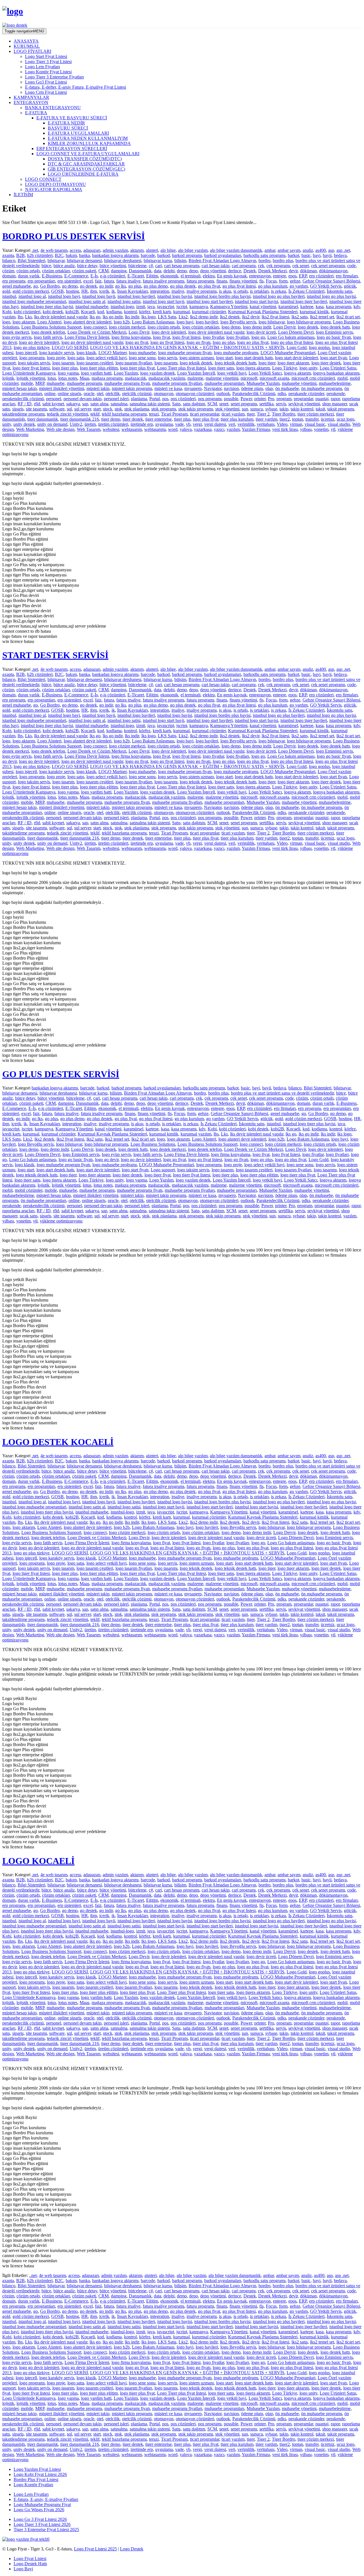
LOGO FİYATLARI (32, 51)
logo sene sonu (142, 358)
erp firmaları (347, 276)
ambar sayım (289, 250)
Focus (271, 281)
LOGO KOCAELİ (38, 1861)
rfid (37, 404)
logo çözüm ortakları (201, 327)
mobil (342, 378)
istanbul (9, 296)
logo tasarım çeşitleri (95, 363)
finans (222, 281)
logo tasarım (63, 363)
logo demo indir (257, 327)
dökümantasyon (333, 271)
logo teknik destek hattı (235, 363)
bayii (327, 255)
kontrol (130, 312)
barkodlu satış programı (264, 255)
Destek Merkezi (272, 271)
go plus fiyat (209, 286)
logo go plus (224, 342)
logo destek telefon (48, 332)
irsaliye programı (202, 291)
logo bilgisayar (272, 322)
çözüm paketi (84, 271)
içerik (104, 291)
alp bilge (168, 250)
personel (54, 399)
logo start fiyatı (334, 358)
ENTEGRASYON (31, 102)
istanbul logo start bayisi (257, 301)
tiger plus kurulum (237, 419)
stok (118, 409)
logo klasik (86, 353)
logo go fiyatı (198, 342)
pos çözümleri (183, 399)
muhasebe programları (224, 383)
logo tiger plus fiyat (137, 368)
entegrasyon (260, 276)
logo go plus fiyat (253, 342)
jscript (182, 307)
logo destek (308, 327)
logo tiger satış (221, 368)
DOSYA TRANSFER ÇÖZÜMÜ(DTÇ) (85, 159)
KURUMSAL (27, 46)
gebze (295, 281)
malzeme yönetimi (222, 378)
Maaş (84, 378)
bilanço (9, 260)
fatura (109, 281)
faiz (98, 281)
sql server (83, 409)
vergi (197, 424)
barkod (164, 255)
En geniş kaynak (232, 276)
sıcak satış (29, 1216)
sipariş (18, 409)
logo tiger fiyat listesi (31, 368)
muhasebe (56, 383)
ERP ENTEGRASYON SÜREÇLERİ (72, 149)
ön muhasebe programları (44, 1200)
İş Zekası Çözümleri (306, 291)
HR (85, 291)
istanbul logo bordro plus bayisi (222, 296)
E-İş (94, 276)
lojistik (8, 378)
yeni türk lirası (285, 429)
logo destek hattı (335, 327)
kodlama (114, 312)
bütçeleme (137, 266)
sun (245, 409)
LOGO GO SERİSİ (70, 347)
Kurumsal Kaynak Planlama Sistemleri (263, 312)
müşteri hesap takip (19, 388)
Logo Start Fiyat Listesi (46, 56)
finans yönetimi (243, 281)
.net (35, 250)
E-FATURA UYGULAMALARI (78, 133)
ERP (303, 276)
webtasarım (132, 429)
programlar (303, 399)
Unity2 (76, 424)
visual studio (339, 424)
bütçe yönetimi (113, 266)
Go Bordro (50, 286)
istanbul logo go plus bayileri (279, 296)
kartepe (307, 307)
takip (284, 409)
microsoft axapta (274, 378)
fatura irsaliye (128, 281)
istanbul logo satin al (87, 301)
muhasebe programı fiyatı (127, 383)
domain (9, 276)
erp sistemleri (69, 281)
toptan (298, 419)
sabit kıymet (53, 404)
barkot (293, 255)
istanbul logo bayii (99, 296)
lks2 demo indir (204, 317)
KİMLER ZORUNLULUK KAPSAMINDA (89, 143)
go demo (70, 286)
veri (232, 424)
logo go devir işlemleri (39, 342)
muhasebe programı (84, 383)
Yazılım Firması (256, 429)
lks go (95, 317)
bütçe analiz (64, 266)
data (158, 271)
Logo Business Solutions (153, 1144)
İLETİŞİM (23, 195)
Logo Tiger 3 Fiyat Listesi (48, 62)
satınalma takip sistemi (150, 404)
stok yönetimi (227, 409)
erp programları (41, 281)
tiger (251, 414)
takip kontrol (302, 409)
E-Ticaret (136, 276)
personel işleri (116, 399)
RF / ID (25, 404)
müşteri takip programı (132, 388)
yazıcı (219, 429)
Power (246, 399)
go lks (121, 286)
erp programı (14, 281)
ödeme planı (252, 388)
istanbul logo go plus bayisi (331, 296)
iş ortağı (241, 291)
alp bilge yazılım (193, 250)
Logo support (163, 1170)
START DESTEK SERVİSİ (55, 655)
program (284, 399)
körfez (145, 312)
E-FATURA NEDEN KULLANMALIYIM (88, 138)
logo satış (76, 358)
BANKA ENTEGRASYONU (53, 108)
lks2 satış (300, 317)
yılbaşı (306, 429)
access (75, 250)
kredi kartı (162, 312)
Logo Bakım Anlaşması (153, 322)
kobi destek (53, 312)
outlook (223, 394)
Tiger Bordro (284, 414)
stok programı (164, 409)
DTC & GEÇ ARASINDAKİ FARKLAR (86, 164)
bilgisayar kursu (158, 260)
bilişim (180, 260)
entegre (280, 276)
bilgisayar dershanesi (123, 260)
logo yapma (68, 373)
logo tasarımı (166, 363)
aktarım (137, 250)
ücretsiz (328, 419)
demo (182, 271)
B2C (59, 255)
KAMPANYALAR (31, 97)
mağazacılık (136, 378)
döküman (308, 271)
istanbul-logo (122, 307)
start (97, 409)
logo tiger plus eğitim (99, 368)
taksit (320, 409)
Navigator (213, 388)
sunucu (257, 409)
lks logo (148, 317)
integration (160, 291)
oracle (89, 394)
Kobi (7, 312)
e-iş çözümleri (113, 276)
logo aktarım (24, 322)
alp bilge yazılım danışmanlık (236, 250)
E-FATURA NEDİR (66, 123)
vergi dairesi (215, 424)
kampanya (199, 307)
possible (231, 399)
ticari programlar (205, 414)
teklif (95, 414)
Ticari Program (174, 414)
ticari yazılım (233, 414)
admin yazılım (115, 250)
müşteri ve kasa (168, 388)
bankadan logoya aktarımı (115, 255)
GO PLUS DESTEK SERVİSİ (61, 1074)
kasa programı (339, 307)
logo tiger (267, 363)
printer (260, 399)
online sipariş (70, 394)
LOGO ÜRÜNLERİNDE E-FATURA (83, 174)
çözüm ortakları (56, 271)
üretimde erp (142, 424)
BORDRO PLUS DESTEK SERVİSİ (74, 236)
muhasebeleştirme (335, 383)
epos (292, 276)
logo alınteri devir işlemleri (88, 322)
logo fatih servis (48, 337)
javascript (166, 307)
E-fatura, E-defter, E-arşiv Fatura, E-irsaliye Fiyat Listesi (76, 87)
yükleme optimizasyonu (61, 1221)
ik (113, 291)
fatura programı (200, 281)
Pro (271, 399)
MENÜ (24, 31)
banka (84, 255)
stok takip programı (196, 409)
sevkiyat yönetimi (304, 404)
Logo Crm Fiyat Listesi (46, 92)
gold (6, 291)
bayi (317, 255)
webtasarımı (155, 429)
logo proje (56, 358)
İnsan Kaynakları (133, 291)
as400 (321, 250)
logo (6, 322)
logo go (258, 337)
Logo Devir (139, 332)
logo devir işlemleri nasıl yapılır (216, 332)
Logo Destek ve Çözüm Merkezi (97, 332)
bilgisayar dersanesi (84, 260)
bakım (71, 255)
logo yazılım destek (158, 373)
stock (108, 409)
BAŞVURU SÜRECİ (68, 128)
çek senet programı (328, 266)
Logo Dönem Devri (296, 332)
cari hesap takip (216, 266)
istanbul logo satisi (124, 301)
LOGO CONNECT (43, 179)
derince (235, 271)
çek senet (301, 266)
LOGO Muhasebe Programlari (288, 353)
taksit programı (341, 409)
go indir (106, 286)
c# (151, 266)
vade (179, 424)
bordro (264, 260)
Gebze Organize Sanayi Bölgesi (331, 281)
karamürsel (288, 307)
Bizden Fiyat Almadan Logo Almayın (222, 260)
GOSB (57, 291)
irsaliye (178, 291)
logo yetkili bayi (232, 373)
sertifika (266, 404)
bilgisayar (56, 260)
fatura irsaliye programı (164, 281)
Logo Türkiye (285, 368)
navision (231, 388)
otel (100, 394)
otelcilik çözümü (137, 394)
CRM (104, 271)
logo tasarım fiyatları (134, 363)
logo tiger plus (65, 368)
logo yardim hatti (96, 373)
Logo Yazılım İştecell (196, 373)
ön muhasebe (287, 388)
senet (224, 404)
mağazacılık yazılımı (167, 378)
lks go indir (113, 317)
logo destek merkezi (168, 1149)
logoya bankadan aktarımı (336, 373)
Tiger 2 (263, 414)
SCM (212, 404)
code (351, 266)
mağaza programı (107, 378)
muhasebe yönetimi (299, 383)
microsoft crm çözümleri (313, 378)
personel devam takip (82, 399)
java (151, 307)
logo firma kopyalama (131, 337)
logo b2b (122, 322)
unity (7, 424)
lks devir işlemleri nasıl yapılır (61, 317)
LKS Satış (167, 317)
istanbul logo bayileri (136, 296)
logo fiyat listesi (186, 337)
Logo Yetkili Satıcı (265, 373)
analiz (308, 250)
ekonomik (169, 276)
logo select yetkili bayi (106, 358)
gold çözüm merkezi (31, 291)
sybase (271, 409)
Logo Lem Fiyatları (43, 67)
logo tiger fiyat (158, 1175)
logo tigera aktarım (253, 368)
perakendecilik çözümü (23, 399)
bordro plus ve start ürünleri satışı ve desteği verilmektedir (282, 1093)
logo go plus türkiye (32, 347)
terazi (154, 414)
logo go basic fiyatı (334, 337)
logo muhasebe (142, 353)
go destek (88, 286)
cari (159, 266)
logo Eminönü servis (334, 332)
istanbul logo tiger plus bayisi (47, 307)
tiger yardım (266, 419)
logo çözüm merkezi (127, 327)
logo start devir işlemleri (296, 358)
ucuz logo (346, 419)
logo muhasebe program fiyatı (185, 353)
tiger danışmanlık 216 (80, 419)
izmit (141, 307)
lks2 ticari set (348, 317)
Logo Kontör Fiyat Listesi (48, 72)
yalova (186, 429)
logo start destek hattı (254, 358)
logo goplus (319, 347)
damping (119, 271)
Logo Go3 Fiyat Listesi (46, 82)
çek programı (278, 266)
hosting (73, 291)
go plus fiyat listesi (239, 286)
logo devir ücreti (261, 332)
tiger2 (285, 419)
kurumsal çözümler (209, 312)
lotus (52, 378)
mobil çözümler (29, 1190)
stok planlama (137, 409)
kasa (320, 307)
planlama (139, 399)
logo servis (167, 358)
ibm (94, 291)
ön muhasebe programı (322, 388)
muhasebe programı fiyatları (177, 383)
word (173, 429)
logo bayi (185, 322)
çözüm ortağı (28, 271)
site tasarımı (36, 409)
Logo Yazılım (126, 373)
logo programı (32, 358)
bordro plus (283, 260)
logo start (224, 358)
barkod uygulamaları (223, 255)
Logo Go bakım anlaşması (291, 337)
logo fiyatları (238, 337)
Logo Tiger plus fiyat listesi (181, 368)
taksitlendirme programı (23, 414)
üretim (90, 424)
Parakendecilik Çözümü (254, 394)
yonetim (321, 429)
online (50, 394)
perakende (336, 394)
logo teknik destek (196, 363)
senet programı (244, 404)
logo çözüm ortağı (164, 327)
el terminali (191, 276)
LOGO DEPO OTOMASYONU (55, 184)
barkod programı (187, 255)
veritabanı (266, 424)
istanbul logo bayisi (175, 296)
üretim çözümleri (113, 424)
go (36, 286)
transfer (312, 419)
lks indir (132, 317)
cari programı (244, 266)
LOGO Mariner (112, 353)
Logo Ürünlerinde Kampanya (29, 373)
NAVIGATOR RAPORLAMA (54, 189)
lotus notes (68, 378)
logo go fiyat (137, 342)
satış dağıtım (194, 404)
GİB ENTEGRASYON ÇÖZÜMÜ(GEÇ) (86, 169)
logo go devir (107, 1160)
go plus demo (156, 286)
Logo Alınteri (49, 322)
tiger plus (182, 419)
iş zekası (279, 291)
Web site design (60, 429)
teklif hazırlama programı (124, 414)
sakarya (73, 404)
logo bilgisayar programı (309, 322)
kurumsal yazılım (196, 1134)
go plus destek (183, 286)
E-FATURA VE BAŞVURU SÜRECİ (72, 118)
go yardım (299, 286)
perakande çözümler (306, 394)
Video (282, 424)
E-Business (52, 276)
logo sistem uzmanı (197, 358)
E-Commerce (76, 276)
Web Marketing (30, 429)
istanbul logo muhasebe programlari (34, 301)
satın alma (99, 404)
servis (281, 404)
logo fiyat (162, 337)
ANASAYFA (26, 41)
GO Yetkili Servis (326, 286)
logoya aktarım (297, 373)
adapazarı (92, 250)
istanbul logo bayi (64, 296)
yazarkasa (203, 429)
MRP (40, 383)
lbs (20, 317)
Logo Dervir (284, 327)
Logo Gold (297, 347)
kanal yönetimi (263, 307)
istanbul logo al (32, 296)
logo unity (308, 368)
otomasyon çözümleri (195, 394)
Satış (176, 404)
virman (296, 424)
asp (331, 250)
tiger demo (111, 419)
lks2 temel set (322, 317)
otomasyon (164, 394)
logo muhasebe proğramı (236, 353)
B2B (20, 255)
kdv (357, 307)
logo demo (231, 327)
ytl (333, 429)
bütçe (46, 266)
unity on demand (52, 424)
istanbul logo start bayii (164, 301)
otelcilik (113, 394)
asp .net (343, 250)
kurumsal (181, 312)
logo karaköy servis (57, 353)
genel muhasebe (17, 286)
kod (101, 312)
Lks (28, 317)
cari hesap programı (182, 266)
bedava (340, 255)
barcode (148, 255)
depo (194, 271)
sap (85, 404)
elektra (209, 276)
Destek (250, 271)
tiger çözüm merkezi (316, 414)
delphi (169, 271)
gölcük (350, 286)
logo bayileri (207, 322)
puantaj (322, 399)
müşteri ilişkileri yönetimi (62, 388)
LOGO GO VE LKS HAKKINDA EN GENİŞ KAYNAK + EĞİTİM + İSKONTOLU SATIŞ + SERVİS (187, 347)
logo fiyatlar (213, 337)
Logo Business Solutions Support (51, 327)
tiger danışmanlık (43, 419)
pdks (282, 394)
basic (306, 255)
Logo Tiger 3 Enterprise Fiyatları (54, 77)
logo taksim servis (34, 363)
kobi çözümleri (27, 312)
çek (261, 266)
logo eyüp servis (17, 337)
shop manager (335, 404)
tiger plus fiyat (206, 419)
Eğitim (152, 276)
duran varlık (29, 276)
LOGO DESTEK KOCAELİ (58, 1442)
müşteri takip (98, 388)
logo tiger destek (326, 363)
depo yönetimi (213, 271)
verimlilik (246, 424)
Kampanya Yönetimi (229, 307)
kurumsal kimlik (314, 312)
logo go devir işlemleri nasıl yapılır (92, 342)
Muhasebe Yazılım (263, 383)
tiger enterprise (159, 419)
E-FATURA (36, 113)
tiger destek (133, 419)
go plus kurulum (273, 286)
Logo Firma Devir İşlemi (87, 337)
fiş (261, 281)
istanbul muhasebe (92, 307)
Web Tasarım (89, 429)
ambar (270, 250)
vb (188, 424)
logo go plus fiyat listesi (292, 342)
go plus (135, 286)
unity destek (24, 424)
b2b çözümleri (40, 255)
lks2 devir (251, 317)
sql (69, 409)
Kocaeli (88, 312)
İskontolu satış (340, 291)
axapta (8, 255)
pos (165, 399)
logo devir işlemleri (169, 332)
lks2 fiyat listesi (275, 317)
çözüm (8, 271)
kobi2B (72, 312)
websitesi (111, 429)
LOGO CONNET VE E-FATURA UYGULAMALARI (88, 154)
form (283, 281)
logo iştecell (26, 353)
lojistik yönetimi (31, 378)
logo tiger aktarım (293, 363)
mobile (27, 383)
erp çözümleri (321, 276)
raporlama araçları (18, 1211)
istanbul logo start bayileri (210, 301)
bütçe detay (87, 266)
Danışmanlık (140, 271)
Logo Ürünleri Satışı (338, 368)
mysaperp (193, 388)
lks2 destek (230, 317)
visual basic (315, 424)
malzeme (195, 378)
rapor (335, 399)
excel (88, 281)
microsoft (249, 378)
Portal (155, 399)
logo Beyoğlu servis (238, 322)
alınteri (152, 250)
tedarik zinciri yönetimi (68, 414)
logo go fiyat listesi (167, 342)
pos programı (210, 399)
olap (269, 388)
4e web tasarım (54, 250)
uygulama (164, 424)
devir (293, 271)
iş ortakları (259, 291)
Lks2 (183, 317)
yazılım (233, 429)
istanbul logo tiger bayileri (304, 301)
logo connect (95, 327)
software (57, 409)
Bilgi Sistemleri (31, 260)
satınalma (119, 404)
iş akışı (225, 291)
